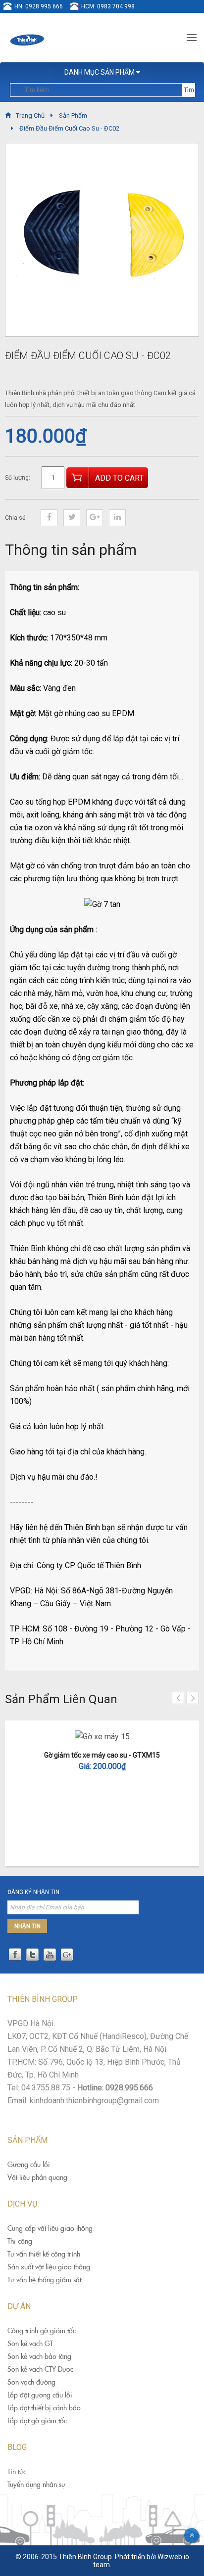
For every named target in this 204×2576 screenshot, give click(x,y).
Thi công (20, 2241)
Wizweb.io (173, 2557)
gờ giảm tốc (72, 751)
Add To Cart (119, 478)
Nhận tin (27, 1926)
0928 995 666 (44, 6)
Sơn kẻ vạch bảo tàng (39, 2356)
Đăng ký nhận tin (33, 1892)
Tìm (189, 90)
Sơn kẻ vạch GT (30, 2344)
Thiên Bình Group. (86, 2557)
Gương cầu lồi (29, 2165)
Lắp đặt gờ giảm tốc (37, 2421)
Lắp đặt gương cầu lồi (40, 2395)
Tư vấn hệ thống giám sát (44, 2280)
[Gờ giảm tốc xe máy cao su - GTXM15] (102, 1737)
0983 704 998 (116, 6)
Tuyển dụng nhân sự (36, 2485)
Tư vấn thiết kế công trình (44, 2254)
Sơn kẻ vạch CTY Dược (40, 2369)
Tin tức (17, 2472)
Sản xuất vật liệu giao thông (49, 2267)
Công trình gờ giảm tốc (42, 2331)
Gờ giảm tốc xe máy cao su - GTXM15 (102, 1755)
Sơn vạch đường (31, 2382)
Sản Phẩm (73, 115)
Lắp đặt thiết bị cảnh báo (44, 2408)
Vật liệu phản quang (37, 2177)
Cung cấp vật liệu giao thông (50, 2228)
